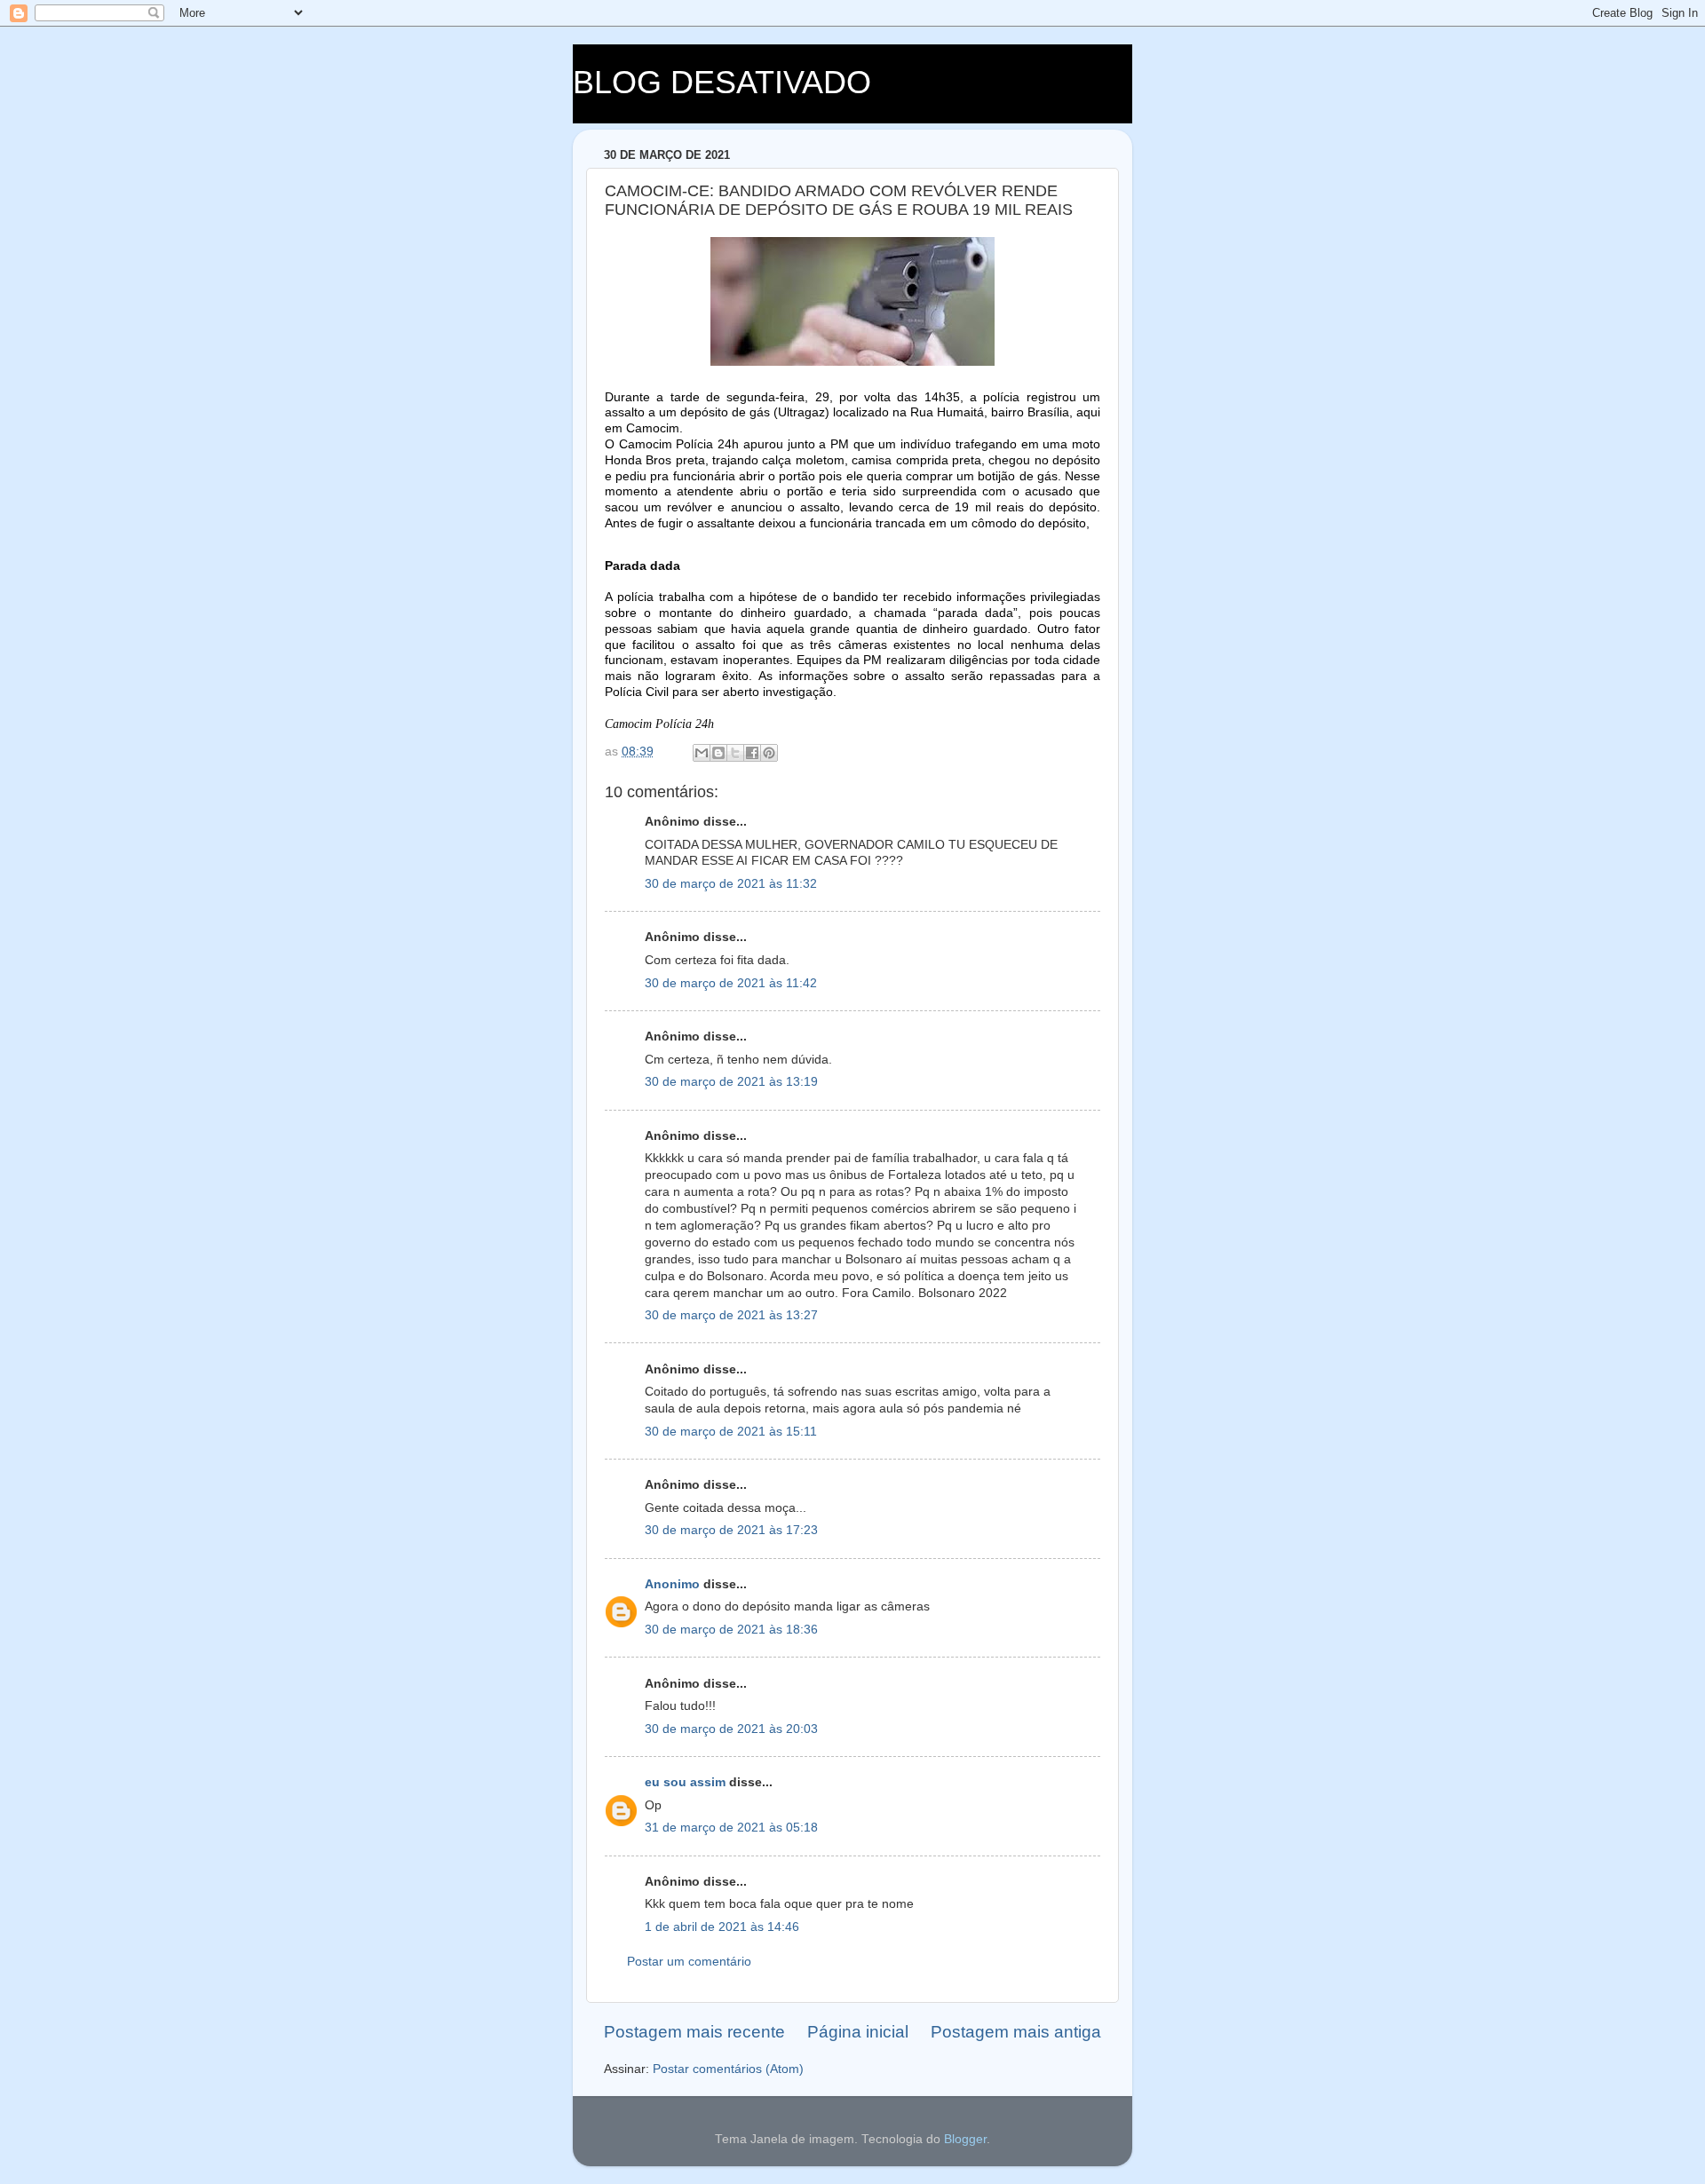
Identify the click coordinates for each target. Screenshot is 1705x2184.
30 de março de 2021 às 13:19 (731, 1082)
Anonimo (672, 1584)
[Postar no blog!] (718, 753)
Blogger (965, 2139)
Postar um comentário (689, 1962)
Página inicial (858, 2032)
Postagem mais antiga (1016, 2032)
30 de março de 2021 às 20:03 (731, 1729)
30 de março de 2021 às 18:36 (731, 1630)
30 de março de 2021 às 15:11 (731, 1432)
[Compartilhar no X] (735, 753)
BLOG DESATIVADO (722, 82)
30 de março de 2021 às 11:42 (731, 983)
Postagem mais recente (694, 2032)
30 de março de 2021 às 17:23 (731, 1530)
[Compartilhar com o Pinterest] (769, 753)
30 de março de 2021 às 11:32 (731, 884)
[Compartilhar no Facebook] (752, 753)
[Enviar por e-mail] (702, 753)
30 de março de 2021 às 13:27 (731, 1315)
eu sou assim (685, 1782)
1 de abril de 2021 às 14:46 (722, 1927)
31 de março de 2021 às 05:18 (731, 1828)
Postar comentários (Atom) (728, 2069)
